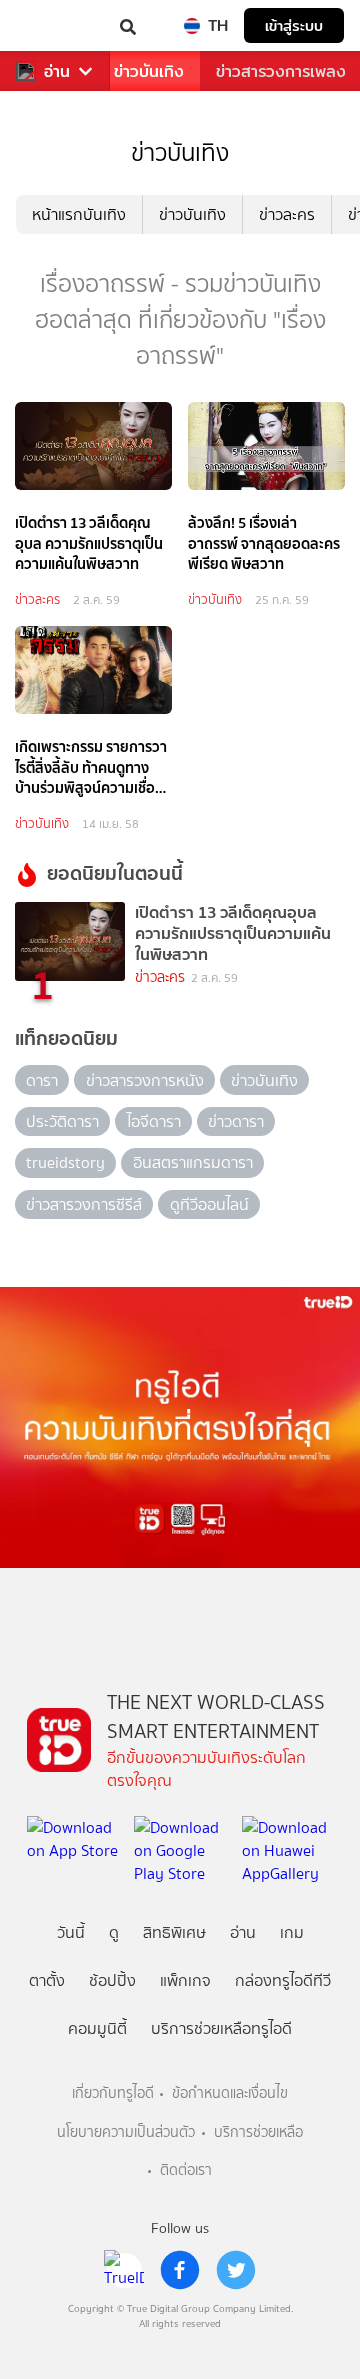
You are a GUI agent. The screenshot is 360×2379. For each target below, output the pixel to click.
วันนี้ (71, 1932)
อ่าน (57, 71)
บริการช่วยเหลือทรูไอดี (221, 2028)
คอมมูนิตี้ (97, 2028)
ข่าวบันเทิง (149, 71)
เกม (292, 1932)
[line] (124, 2270)
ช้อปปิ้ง (112, 1980)
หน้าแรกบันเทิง (79, 214)
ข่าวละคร (287, 214)
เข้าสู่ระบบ (294, 25)
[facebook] (180, 2270)
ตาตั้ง (47, 1980)
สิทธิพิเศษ (174, 1932)
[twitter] (236, 2270)
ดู (114, 1932)
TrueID (56, 25)
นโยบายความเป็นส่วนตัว (126, 2132)
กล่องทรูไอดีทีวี (283, 1980)
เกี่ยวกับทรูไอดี (113, 2093)
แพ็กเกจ (185, 1980)
